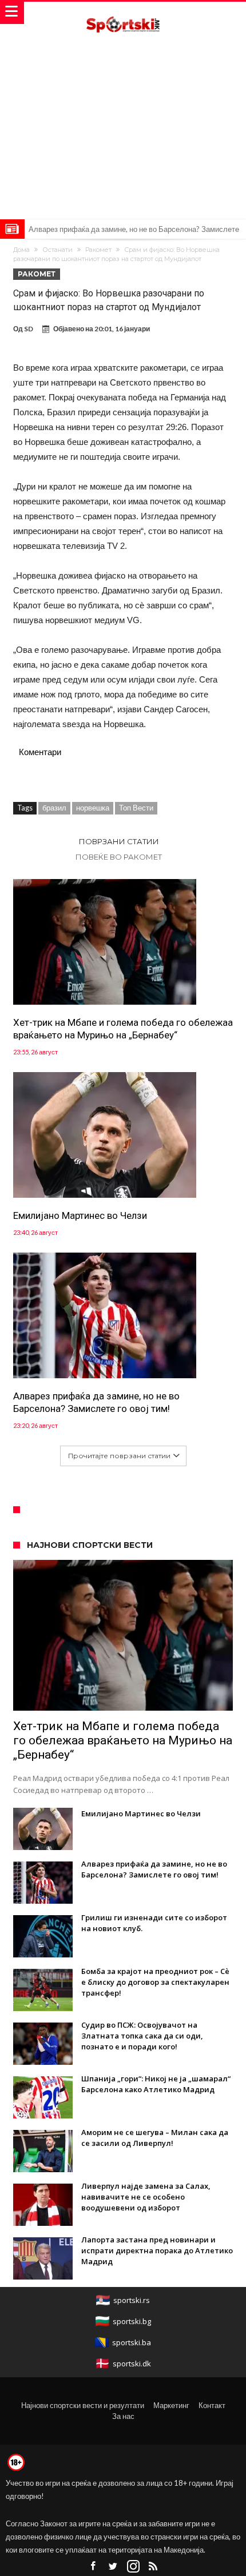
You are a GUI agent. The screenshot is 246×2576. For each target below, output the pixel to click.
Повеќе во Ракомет (119, 857)
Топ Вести (136, 808)
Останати (57, 250)
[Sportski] (123, 13)
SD (29, 329)
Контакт (212, 2405)
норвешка (93, 808)
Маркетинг (171, 2405)
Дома (21, 250)
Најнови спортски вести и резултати (83, 2405)
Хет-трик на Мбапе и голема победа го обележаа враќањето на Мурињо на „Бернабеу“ (123, 1029)
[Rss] (153, 2567)
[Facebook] (93, 2567)
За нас (123, 2416)
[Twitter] (113, 2567)
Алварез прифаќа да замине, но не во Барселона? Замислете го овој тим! (96, 1402)
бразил (54, 808)
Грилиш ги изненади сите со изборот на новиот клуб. (118, 229)
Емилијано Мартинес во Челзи (80, 1215)
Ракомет (98, 250)
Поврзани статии (119, 841)
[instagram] (133, 2567)
